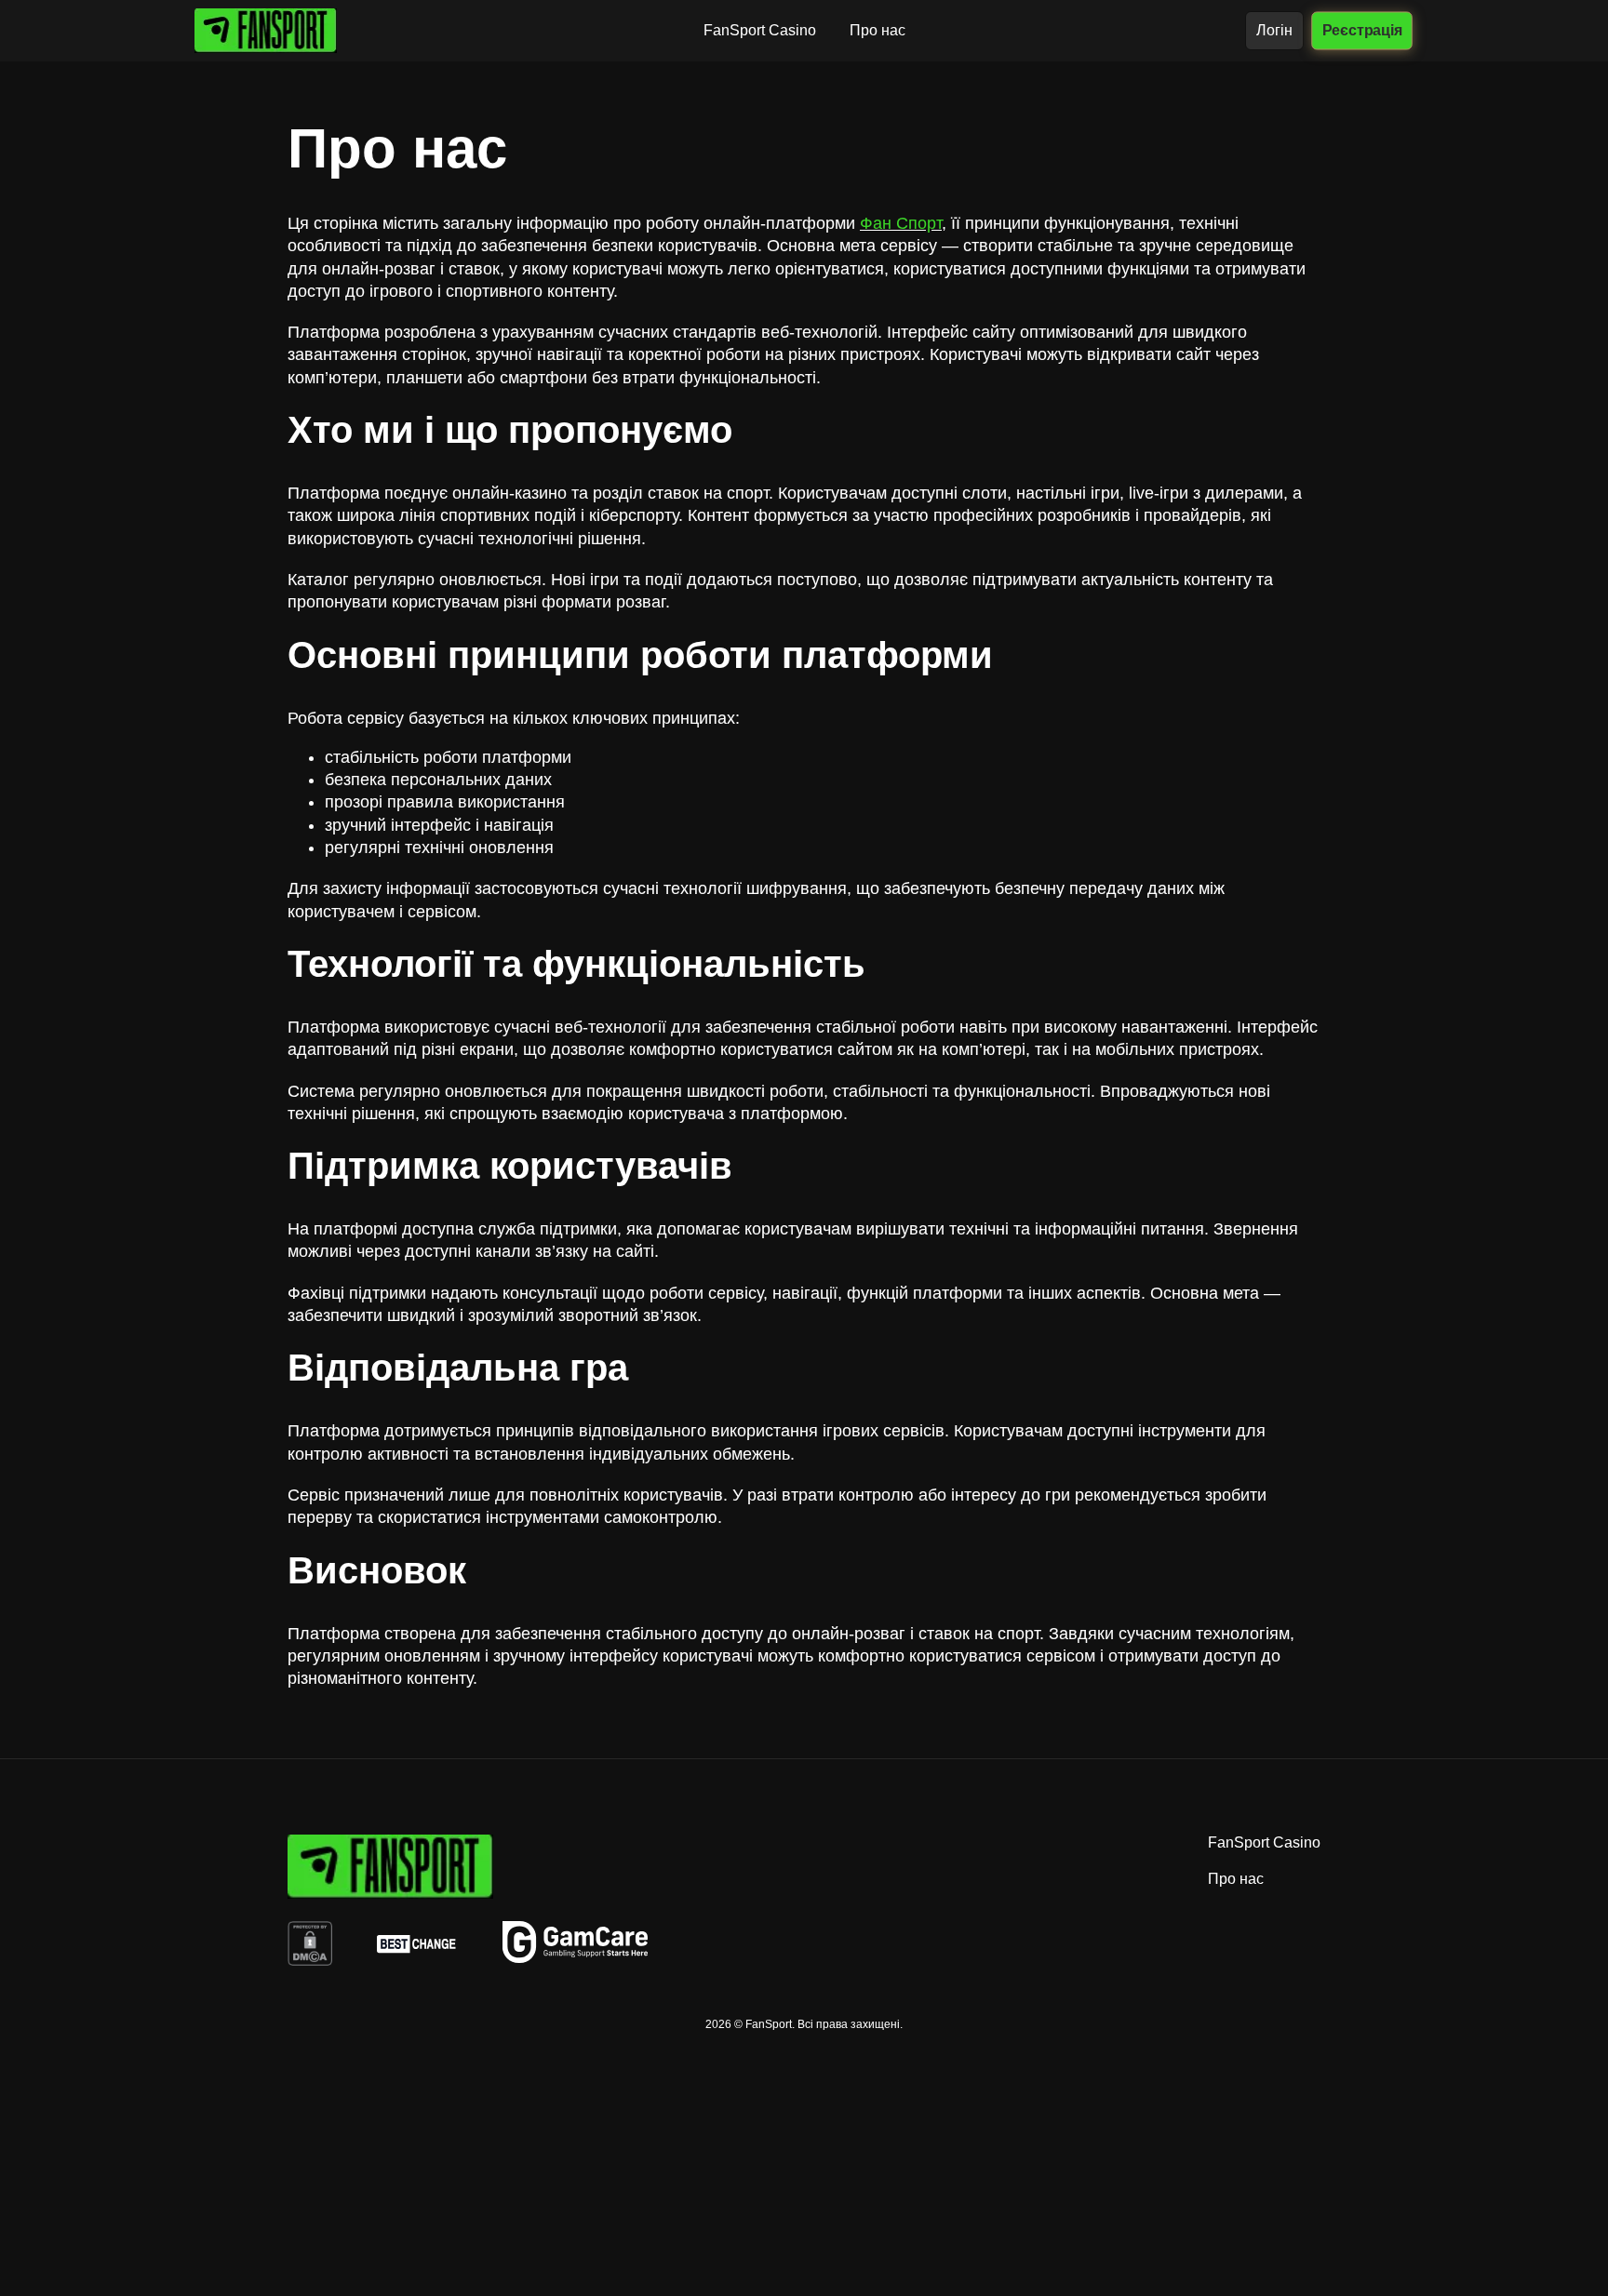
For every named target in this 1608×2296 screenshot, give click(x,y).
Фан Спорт (901, 223)
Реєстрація (1361, 30)
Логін (1274, 30)
